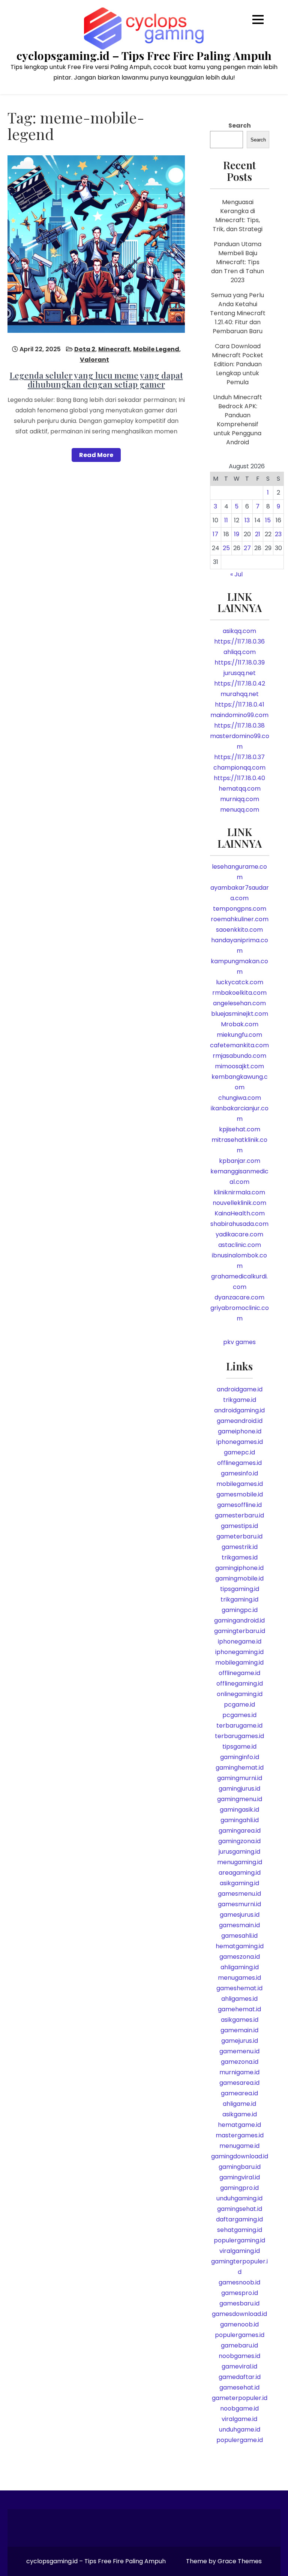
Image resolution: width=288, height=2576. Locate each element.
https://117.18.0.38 (239, 726)
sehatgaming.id (240, 2230)
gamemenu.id (239, 2051)
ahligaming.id (240, 1967)
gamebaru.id (239, 2345)
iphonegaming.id (239, 1652)
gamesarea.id (239, 2083)
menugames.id (239, 1978)
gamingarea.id (240, 1831)
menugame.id (239, 2146)
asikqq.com (239, 631)
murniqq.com (240, 799)
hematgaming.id (240, 1946)
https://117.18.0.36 (239, 641)
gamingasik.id (239, 1810)
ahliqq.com (240, 652)
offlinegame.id (239, 1673)
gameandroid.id (240, 1421)
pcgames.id (239, 1715)
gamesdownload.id (239, 2314)
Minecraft (114, 349)
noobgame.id (239, 2408)
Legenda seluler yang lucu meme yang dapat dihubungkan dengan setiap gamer (96, 380)
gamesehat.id (239, 2387)
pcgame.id (239, 1705)
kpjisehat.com (240, 1129)
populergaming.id (239, 2240)
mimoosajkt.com (239, 1066)
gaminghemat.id (240, 1768)
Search (240, 126)
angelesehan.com (239, 1003)
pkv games (239, 1342)
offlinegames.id (239, 1463)
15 (268, 520)
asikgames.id (240, 2020)
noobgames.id (239, 2356)
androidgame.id (240, 1389)
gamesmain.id (239, 1925)
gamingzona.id (239, 1841)
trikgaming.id (239, 1599)
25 (226, 548)
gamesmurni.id (239, 1904)
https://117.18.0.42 (240, 683)
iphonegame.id (240, 1641)
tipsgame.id (239, 1747)
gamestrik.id (240, 1547)
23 (278, 534)
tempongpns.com (240, 909)
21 (258, 534)
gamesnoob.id (239, 2282)
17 (215, 534)
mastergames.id (240, 2135)
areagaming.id (240, 1873)
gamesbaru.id (239, 2303)
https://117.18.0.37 (239, 757)
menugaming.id (240, 1862)
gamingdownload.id (240, 2156)
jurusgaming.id (239, 1852)
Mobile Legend (156, 349)
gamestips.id (239, 1526)
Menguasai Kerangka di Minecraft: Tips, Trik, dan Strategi (238, 216)
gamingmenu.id (240, 1799)
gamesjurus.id (240, 1915)
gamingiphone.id (239, 1568)
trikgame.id (240, 1400)
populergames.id (240, 2335)
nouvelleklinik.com (239, 1203)
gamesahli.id (239, 1936)
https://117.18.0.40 (239, 778)
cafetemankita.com (239, 1045)
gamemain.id (239, 2030)
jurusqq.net (240, 673)
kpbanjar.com (240, 1161)
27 (247, 548)
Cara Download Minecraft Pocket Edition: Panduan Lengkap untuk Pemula (238, 364)
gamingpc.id (240, 1610)
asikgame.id (240, 2114)
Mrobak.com (240, 1024)
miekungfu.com (239, 1035)
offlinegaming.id (240, 1683)
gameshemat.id (239, 1988)
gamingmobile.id (239, 1578)
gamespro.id (240, 2293)
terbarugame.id (239, 1726)
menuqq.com (240, 810)
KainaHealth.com (240, 1213)
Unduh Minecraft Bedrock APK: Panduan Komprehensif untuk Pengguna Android (238, 420)
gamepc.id (239, 1452)
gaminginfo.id (240, 1757)
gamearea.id (239, 2093)
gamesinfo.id (239, 1473)
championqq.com (239, 768)
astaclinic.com (240, 1245)
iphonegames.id (240, 1442)
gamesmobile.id (240, 1494)
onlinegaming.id (240, 1694)
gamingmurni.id (240, 1778)
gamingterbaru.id (240, 1631)
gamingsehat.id (240, 2209)
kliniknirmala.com (239, 1192)
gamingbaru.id (240, 2167)
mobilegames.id (240, 1484)
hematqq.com (240, 789)
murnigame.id (239, 2072)
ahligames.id (239, 1999)
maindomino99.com (239, 715)
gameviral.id (239, 2366)
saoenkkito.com (239, 930)
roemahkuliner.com (240, 919)
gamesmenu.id (239, 1894)
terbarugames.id (239, 1736)
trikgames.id (240, 1557)
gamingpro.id (239, 2188)
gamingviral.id (240, 2177)
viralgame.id (239, 2419)
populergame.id (240, 2440)
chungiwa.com (240, 1098)
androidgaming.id (239, 1410)
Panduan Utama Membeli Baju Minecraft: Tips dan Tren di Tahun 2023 (238, 262)
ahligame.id (239, 2104)
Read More (96, 455)
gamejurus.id (240, 2041)
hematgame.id (239, 2125)
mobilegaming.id (239, 1662)
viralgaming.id (240, 2251)
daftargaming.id (239, 2219)
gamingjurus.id (239, 1789)
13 (247, 520)
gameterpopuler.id (240, 2398)
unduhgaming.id (239, 2198)
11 (226, 520)
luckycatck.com (240, 982)
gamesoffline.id (239, 1505)
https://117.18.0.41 (240, 705)
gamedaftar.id (240, 2377)
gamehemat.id (239, 2009)
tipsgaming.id (240, 1589)
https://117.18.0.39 (240, 662)
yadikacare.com (239, 1234)
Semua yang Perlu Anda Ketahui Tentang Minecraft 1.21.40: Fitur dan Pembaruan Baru (238, 313)
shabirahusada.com (239, 1224)
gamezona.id (240, 2062)
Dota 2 (85, 349)
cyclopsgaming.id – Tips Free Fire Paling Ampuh (144, 56)
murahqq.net (240, 694)
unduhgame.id (240, 2429)
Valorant (94, 360)
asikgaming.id (239, 1883)
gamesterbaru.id (239, 1515)
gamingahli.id (240, 1820)
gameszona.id (240, 1957)
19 (237, 534)
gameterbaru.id (239, 1536)
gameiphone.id (240, 1431)
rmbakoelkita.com (239, 993)
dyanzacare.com (239, 1297)
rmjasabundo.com (239, 1056)
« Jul (236, 574)
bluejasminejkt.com (240, 1014)
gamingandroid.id (239, 1620)
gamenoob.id (239, 2324)
